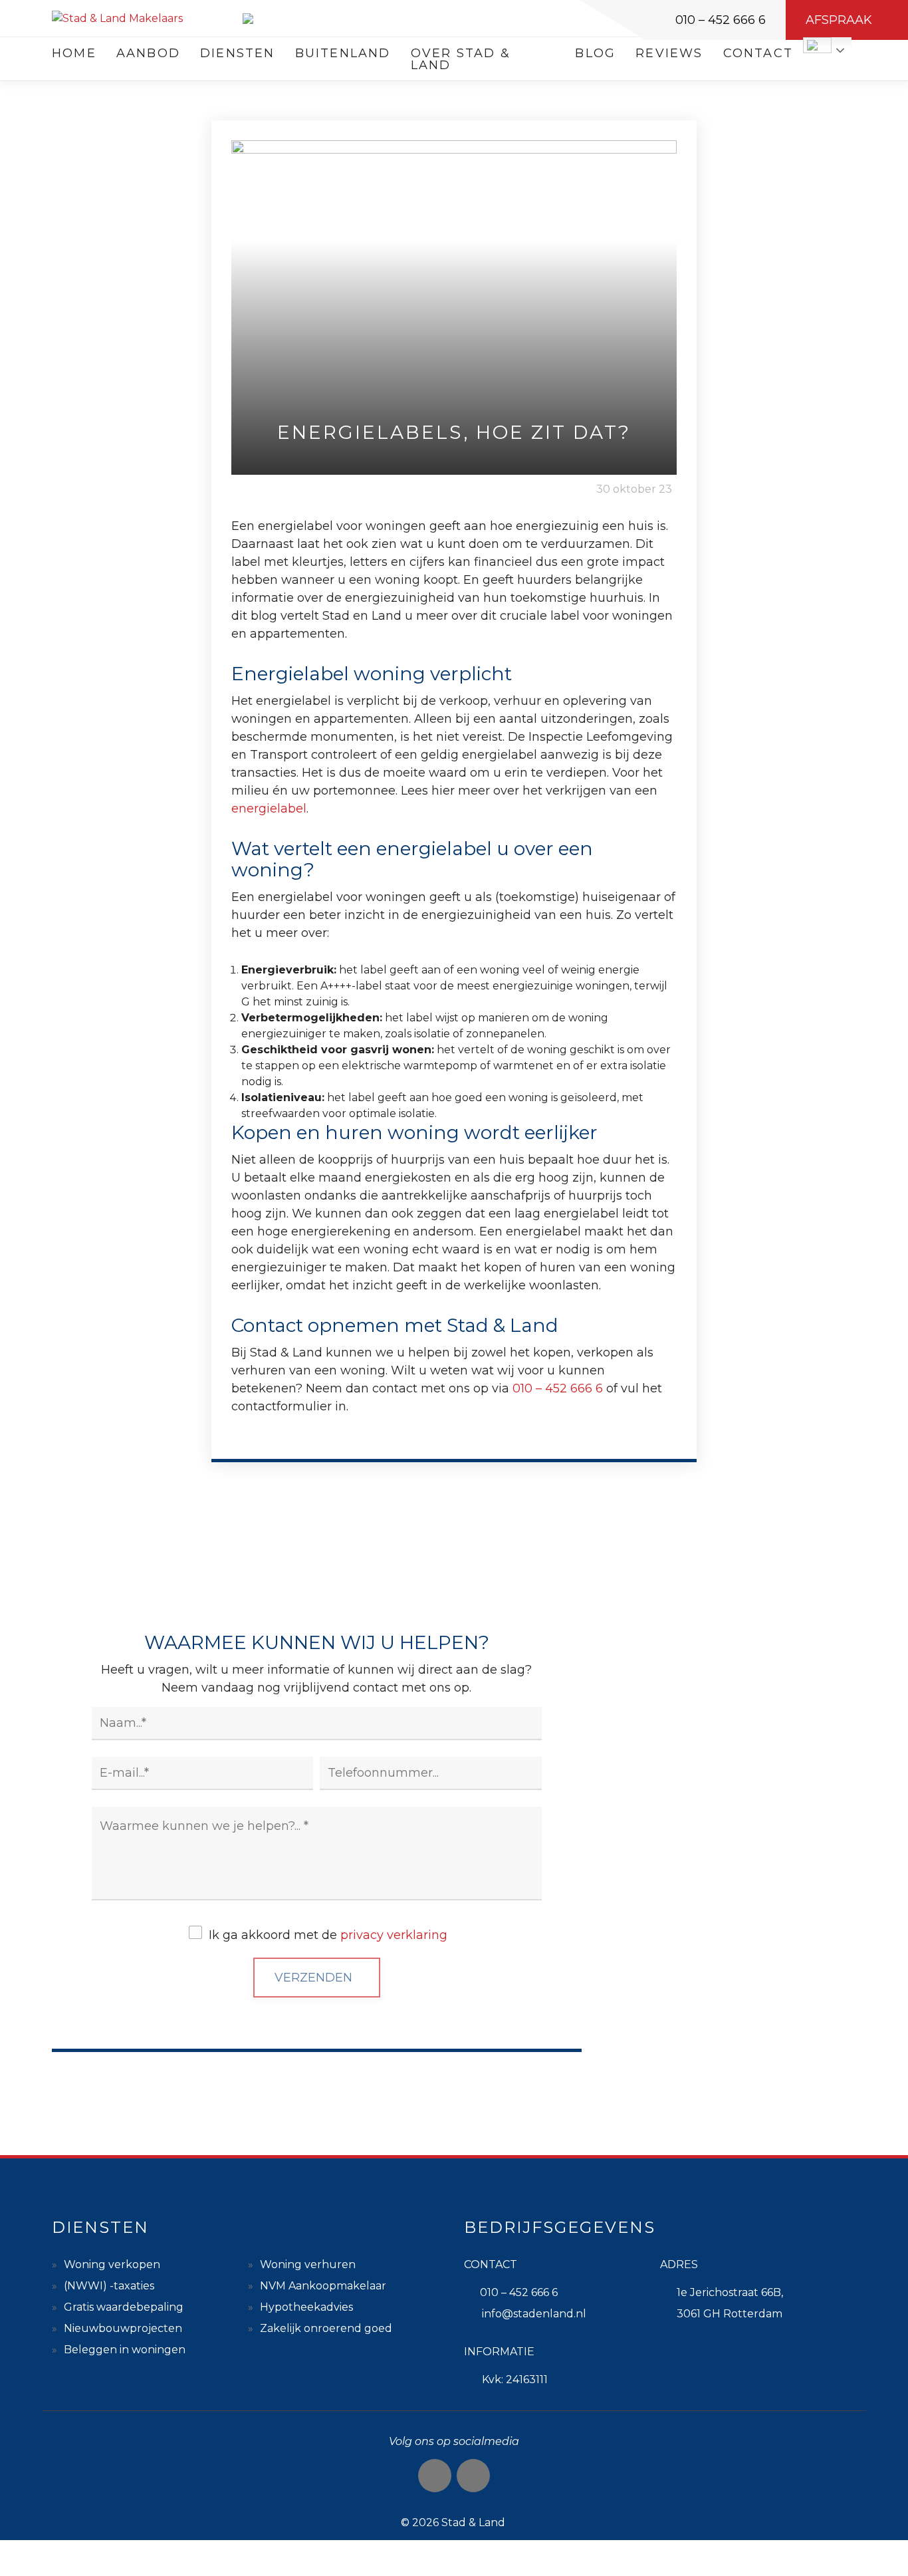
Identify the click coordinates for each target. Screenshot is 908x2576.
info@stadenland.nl (534, 2314)
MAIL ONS (729, 1917)
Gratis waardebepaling (124, 2307)
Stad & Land (473, 2522)
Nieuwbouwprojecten (123, 2328)
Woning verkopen (112, 2264)
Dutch (817, 45)
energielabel (269, 809)
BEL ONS (729, 1792)
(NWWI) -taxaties (109, 2286)
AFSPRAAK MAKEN (729, 2041)
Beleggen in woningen (125, 2350)
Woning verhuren (308, 2264)
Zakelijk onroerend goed (326, 2328)
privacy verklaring (394, 1935)
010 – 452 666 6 (721, 20)
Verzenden (313, 1978)
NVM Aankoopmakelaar (323, 2286)
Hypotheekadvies (306, 2307)
